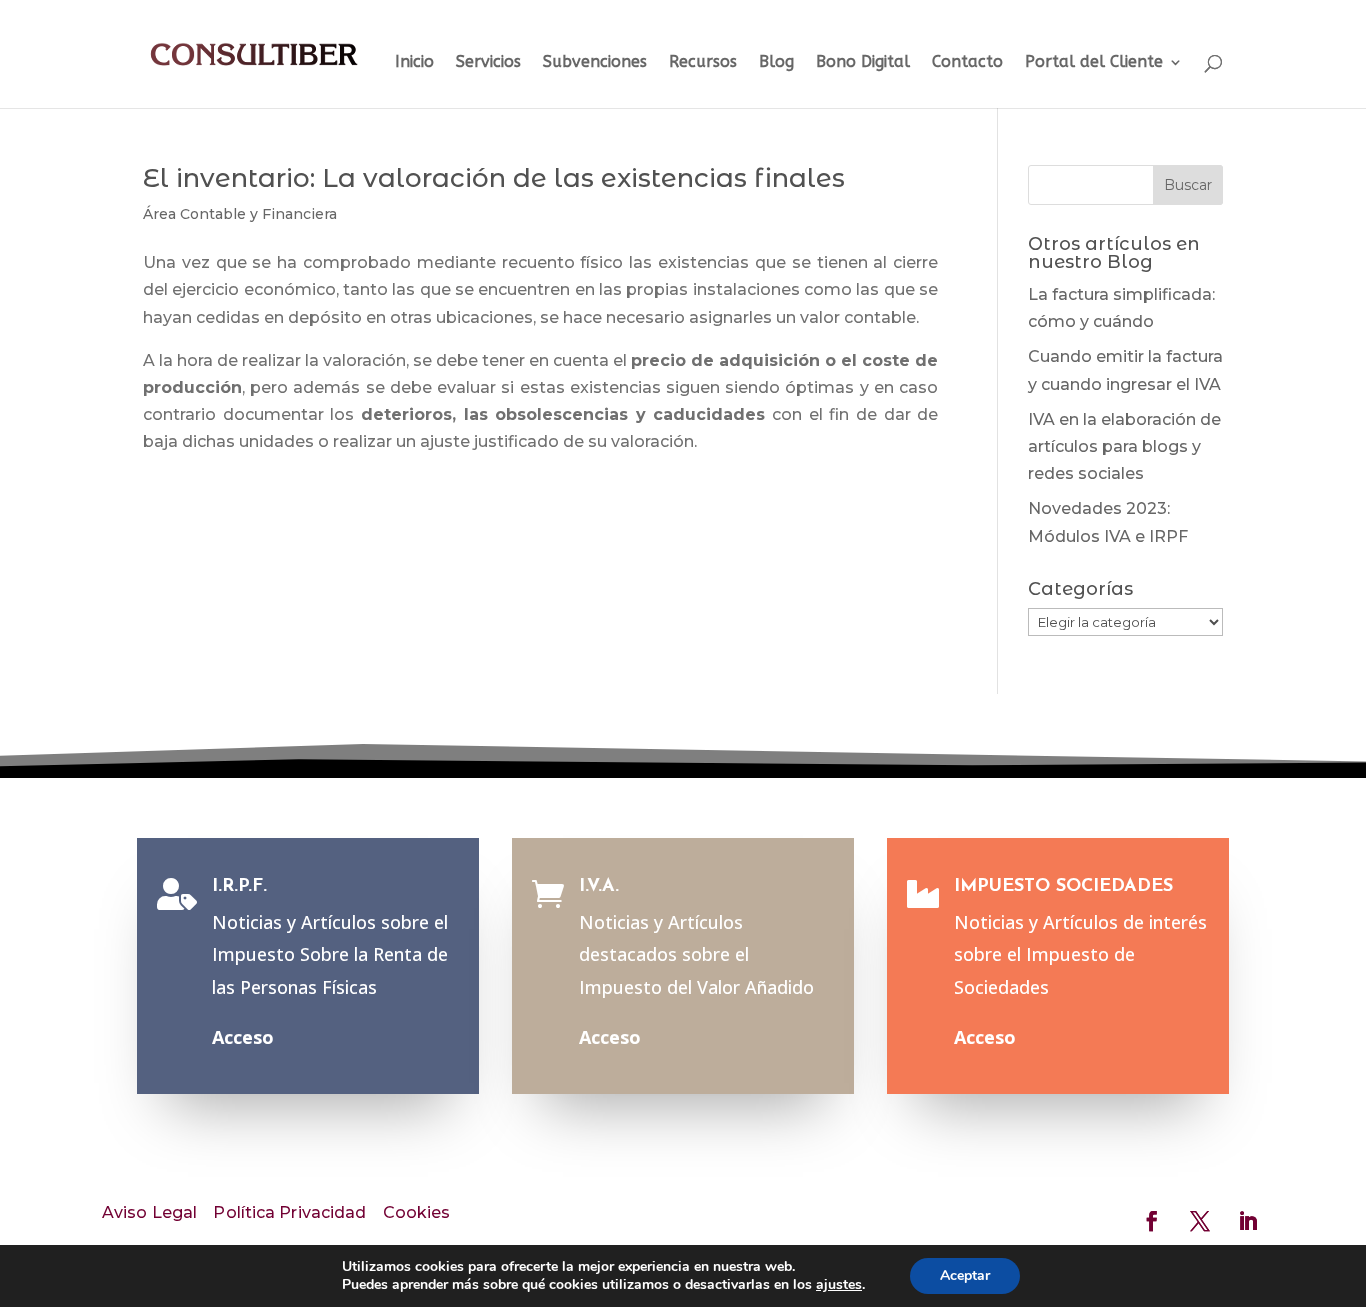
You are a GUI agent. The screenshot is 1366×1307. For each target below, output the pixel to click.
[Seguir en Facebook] (1152, 1221)
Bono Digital (863, 63)
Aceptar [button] (965, 1275)
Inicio (414, 63)
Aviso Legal (149, 1212)
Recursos (703, 63)
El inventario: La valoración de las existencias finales (494, 178)
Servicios (488, 63)
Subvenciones (595, 63)
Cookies (417, 1212)
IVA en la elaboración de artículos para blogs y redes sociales (1124, 446)
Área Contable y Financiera (240, 214)
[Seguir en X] (1200, 1221)
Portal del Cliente (1094, 63)
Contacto (967, 63)
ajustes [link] (839, 1284)
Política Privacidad (289, 1212)
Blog (776, 63)
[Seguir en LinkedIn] (1248, 1221)
